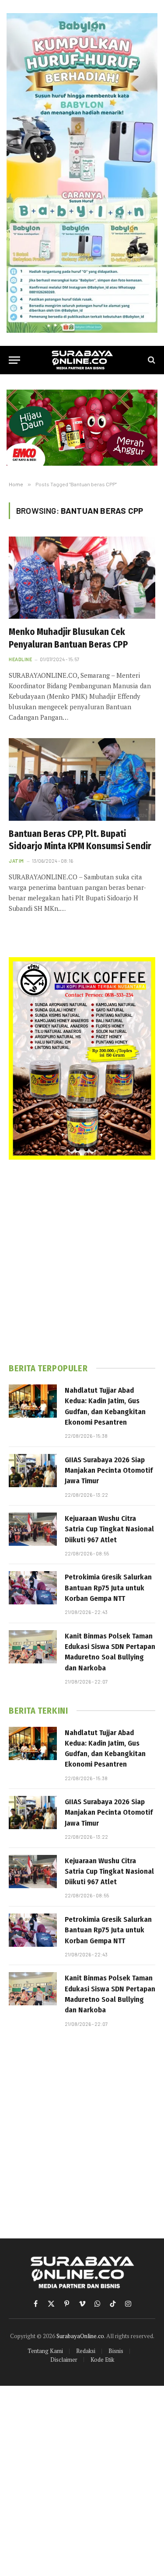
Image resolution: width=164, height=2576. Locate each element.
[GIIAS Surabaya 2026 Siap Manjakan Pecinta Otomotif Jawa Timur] (33, 1471)
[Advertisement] (82, 1261)
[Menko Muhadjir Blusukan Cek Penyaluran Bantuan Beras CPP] (82, 578)
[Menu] (14, 360)
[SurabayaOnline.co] (82, 360)
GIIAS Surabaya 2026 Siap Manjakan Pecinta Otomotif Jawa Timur (109, 1471)
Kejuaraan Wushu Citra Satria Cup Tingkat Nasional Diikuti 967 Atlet (109, 1529)
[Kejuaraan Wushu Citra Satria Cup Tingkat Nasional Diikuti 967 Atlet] (33, 1529)
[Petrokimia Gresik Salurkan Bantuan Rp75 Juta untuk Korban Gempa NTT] (33, 1588)
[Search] (151, 360)
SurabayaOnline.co (80, 2336)
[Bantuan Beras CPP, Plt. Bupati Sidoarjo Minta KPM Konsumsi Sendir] (82, 779)
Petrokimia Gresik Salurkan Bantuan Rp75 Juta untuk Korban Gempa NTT (108, 1588)
